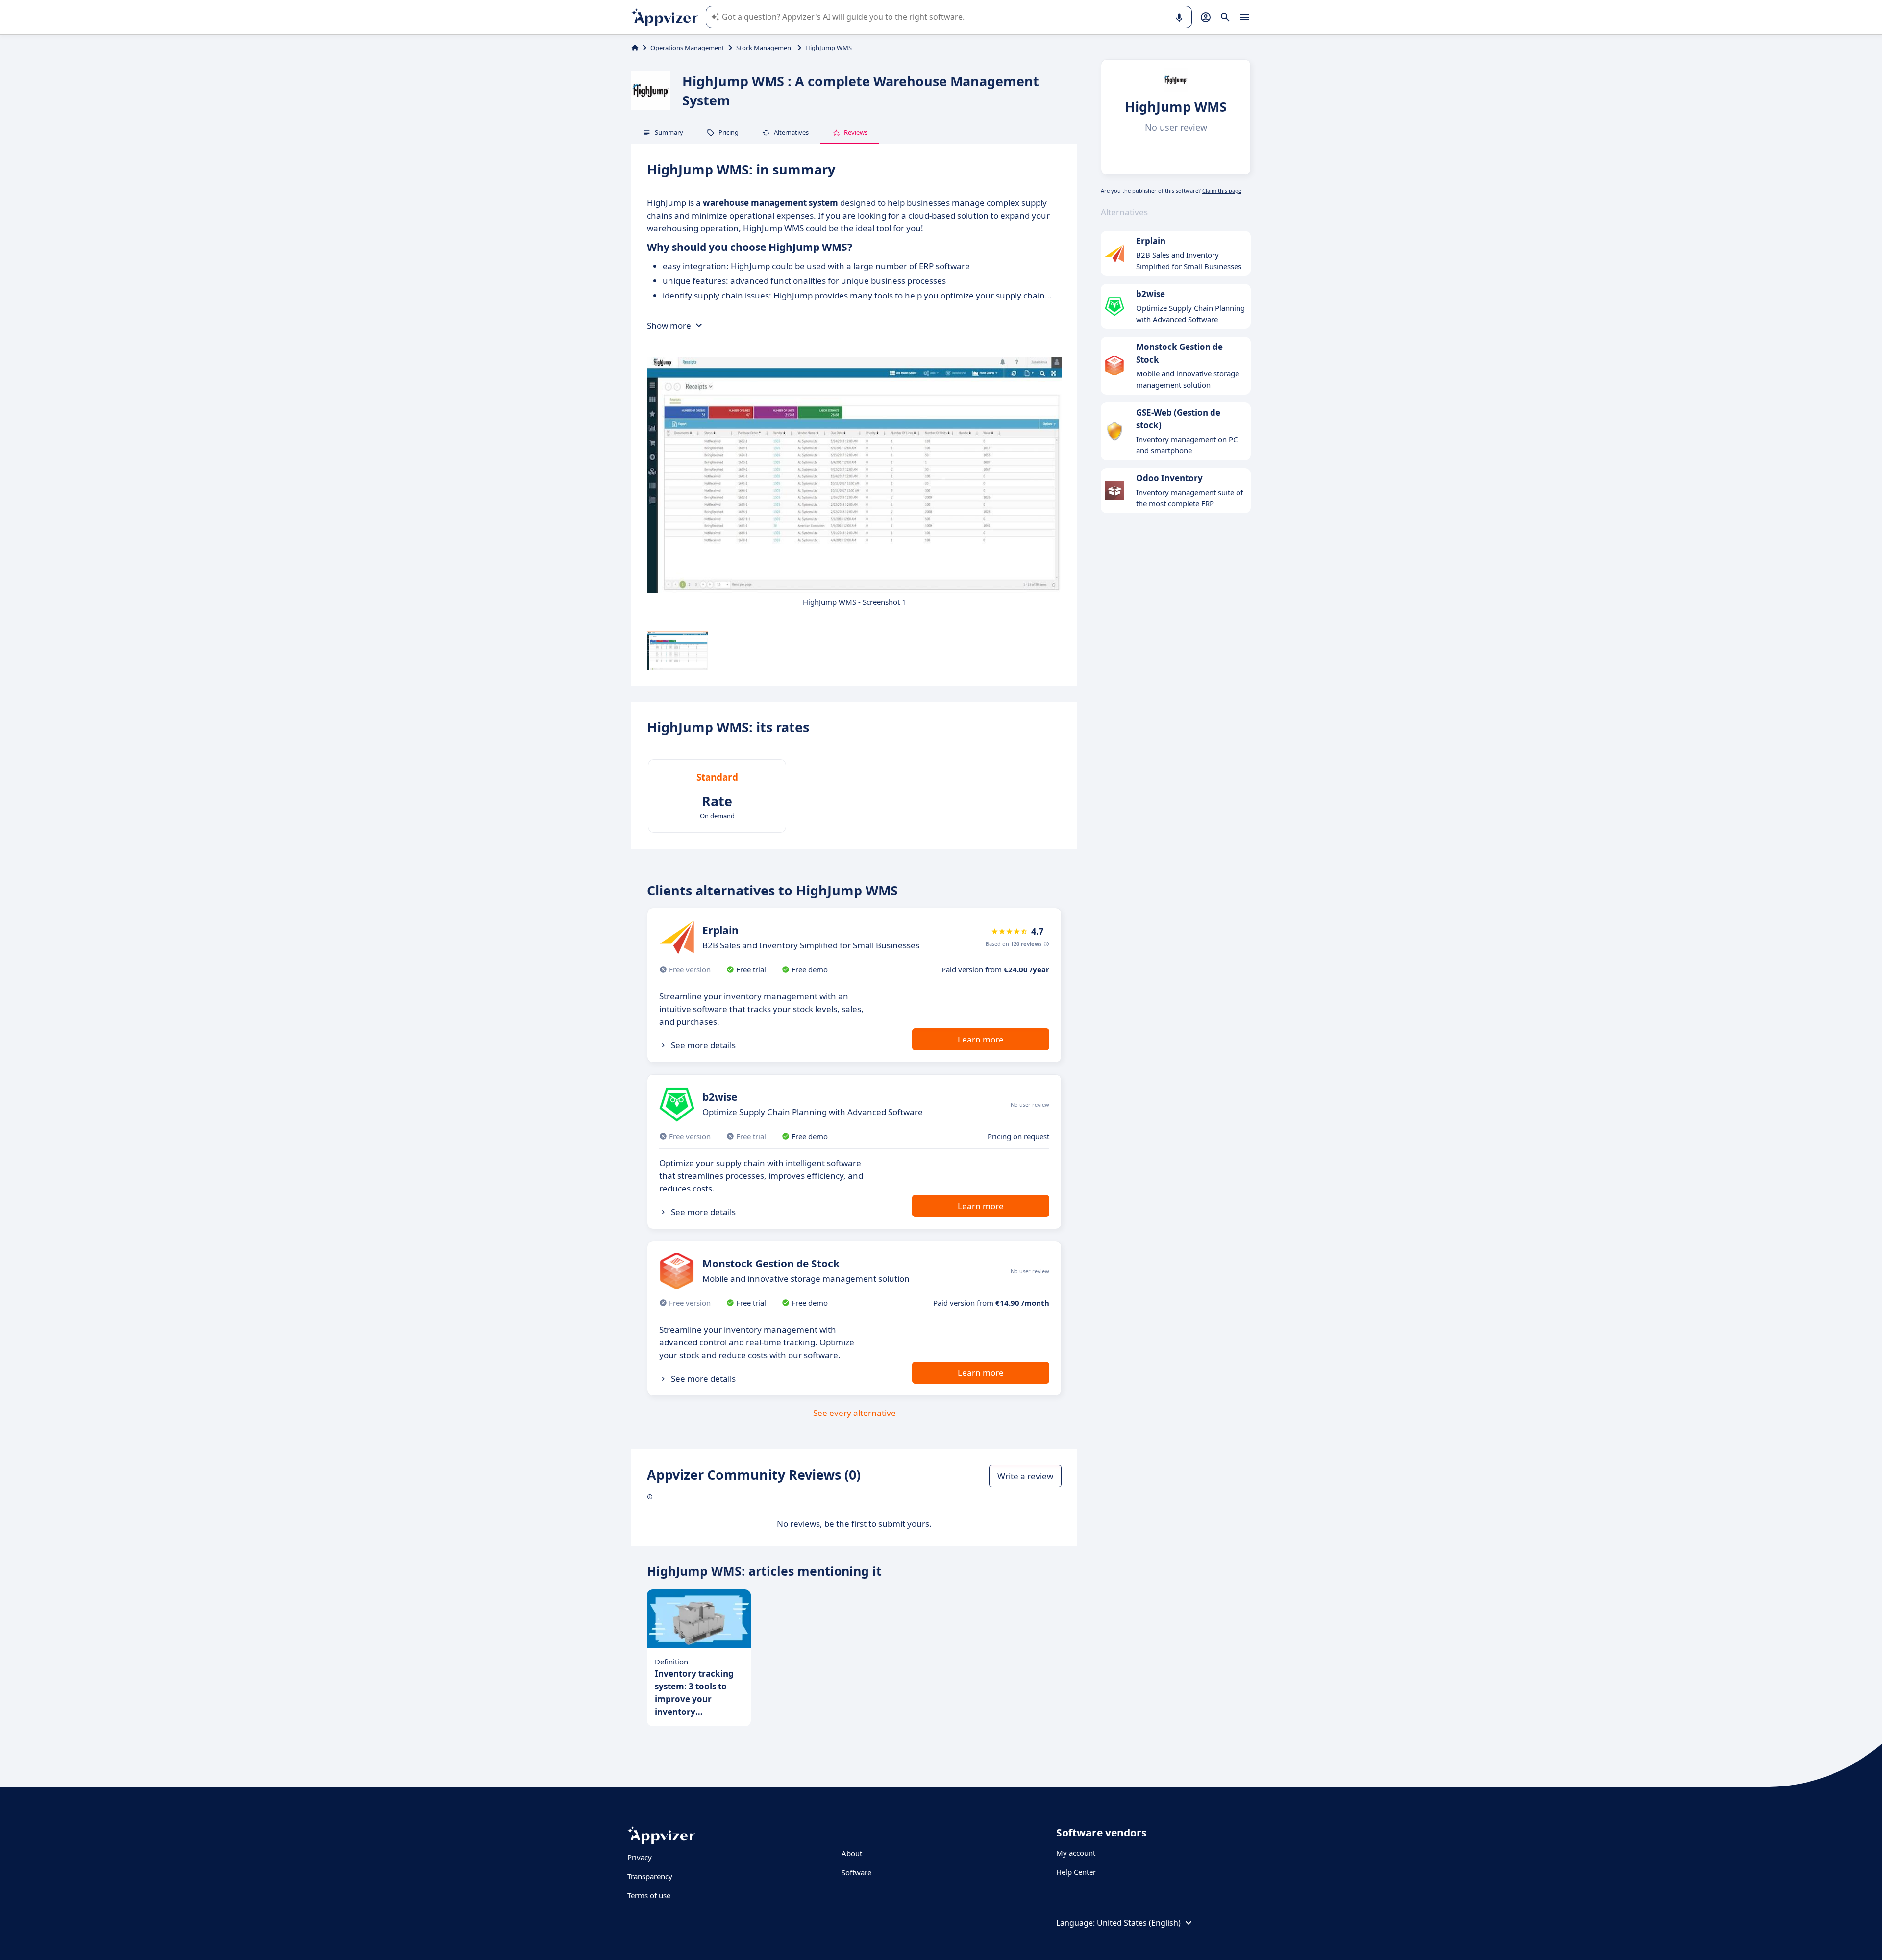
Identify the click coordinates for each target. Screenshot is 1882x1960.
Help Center (1076, 1872)
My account (1076, 1853)
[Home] (635, 48)
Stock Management (765, 48)
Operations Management (687, 48)
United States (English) (1139, 1923)
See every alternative (854, 1413)
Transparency (650, 1876)
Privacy (640, 1857)
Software (856, 1872)
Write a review (1025, 1476)
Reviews (856, 132)
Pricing (729, 132)
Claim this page (1222, 190)
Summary (669, 132)
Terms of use (649, 1895)
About (852, 1853)
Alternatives (791, 132)
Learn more (981, 1039)
